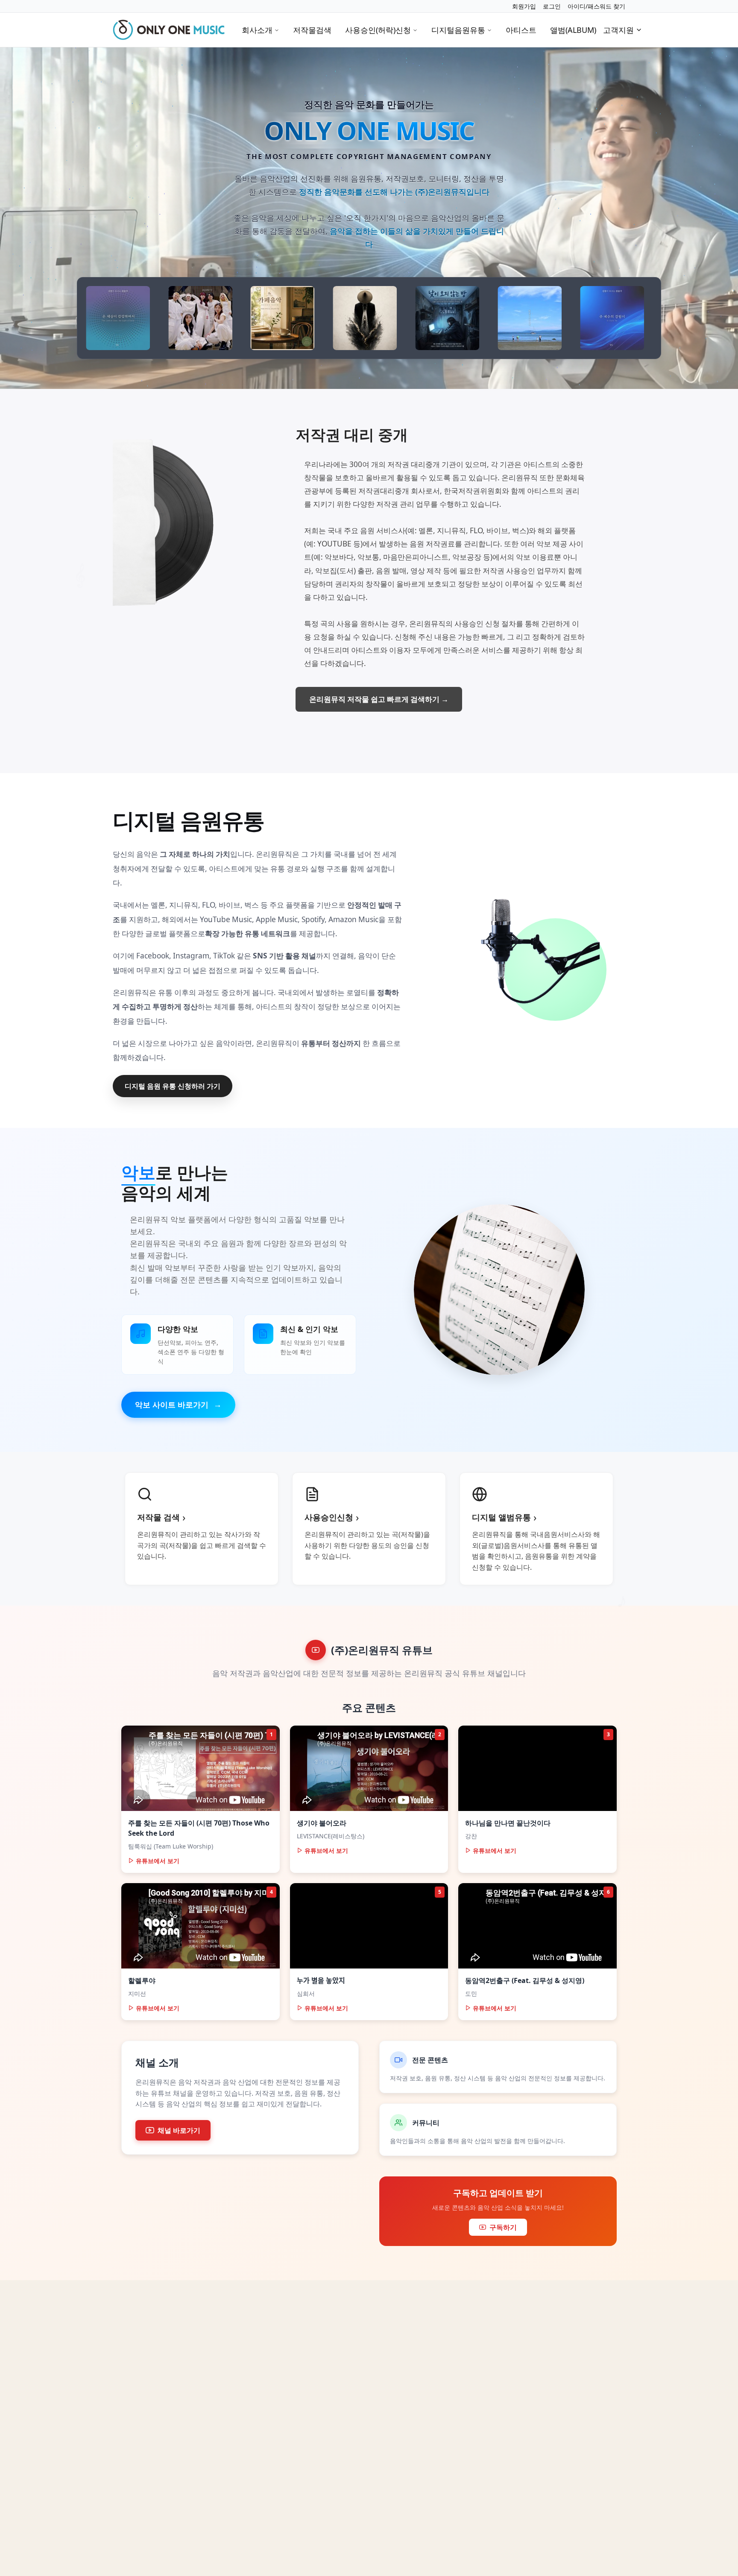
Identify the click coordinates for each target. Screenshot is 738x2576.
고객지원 (618, 30)
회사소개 (257, 30)
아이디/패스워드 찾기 (596, 6)
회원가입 (524, 6)
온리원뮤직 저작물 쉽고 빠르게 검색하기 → (379, 699)
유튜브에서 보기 (158, 1861)
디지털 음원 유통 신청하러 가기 (173, 1086)
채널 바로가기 (179, 2130)
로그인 (552, 6)
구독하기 (503, 2227)
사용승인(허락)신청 (378, 30)
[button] (369, 66)
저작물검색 (312, 30)
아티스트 (521, 30)
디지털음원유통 (458, 30)
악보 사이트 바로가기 (178, 1404)
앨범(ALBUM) (573, 30)
